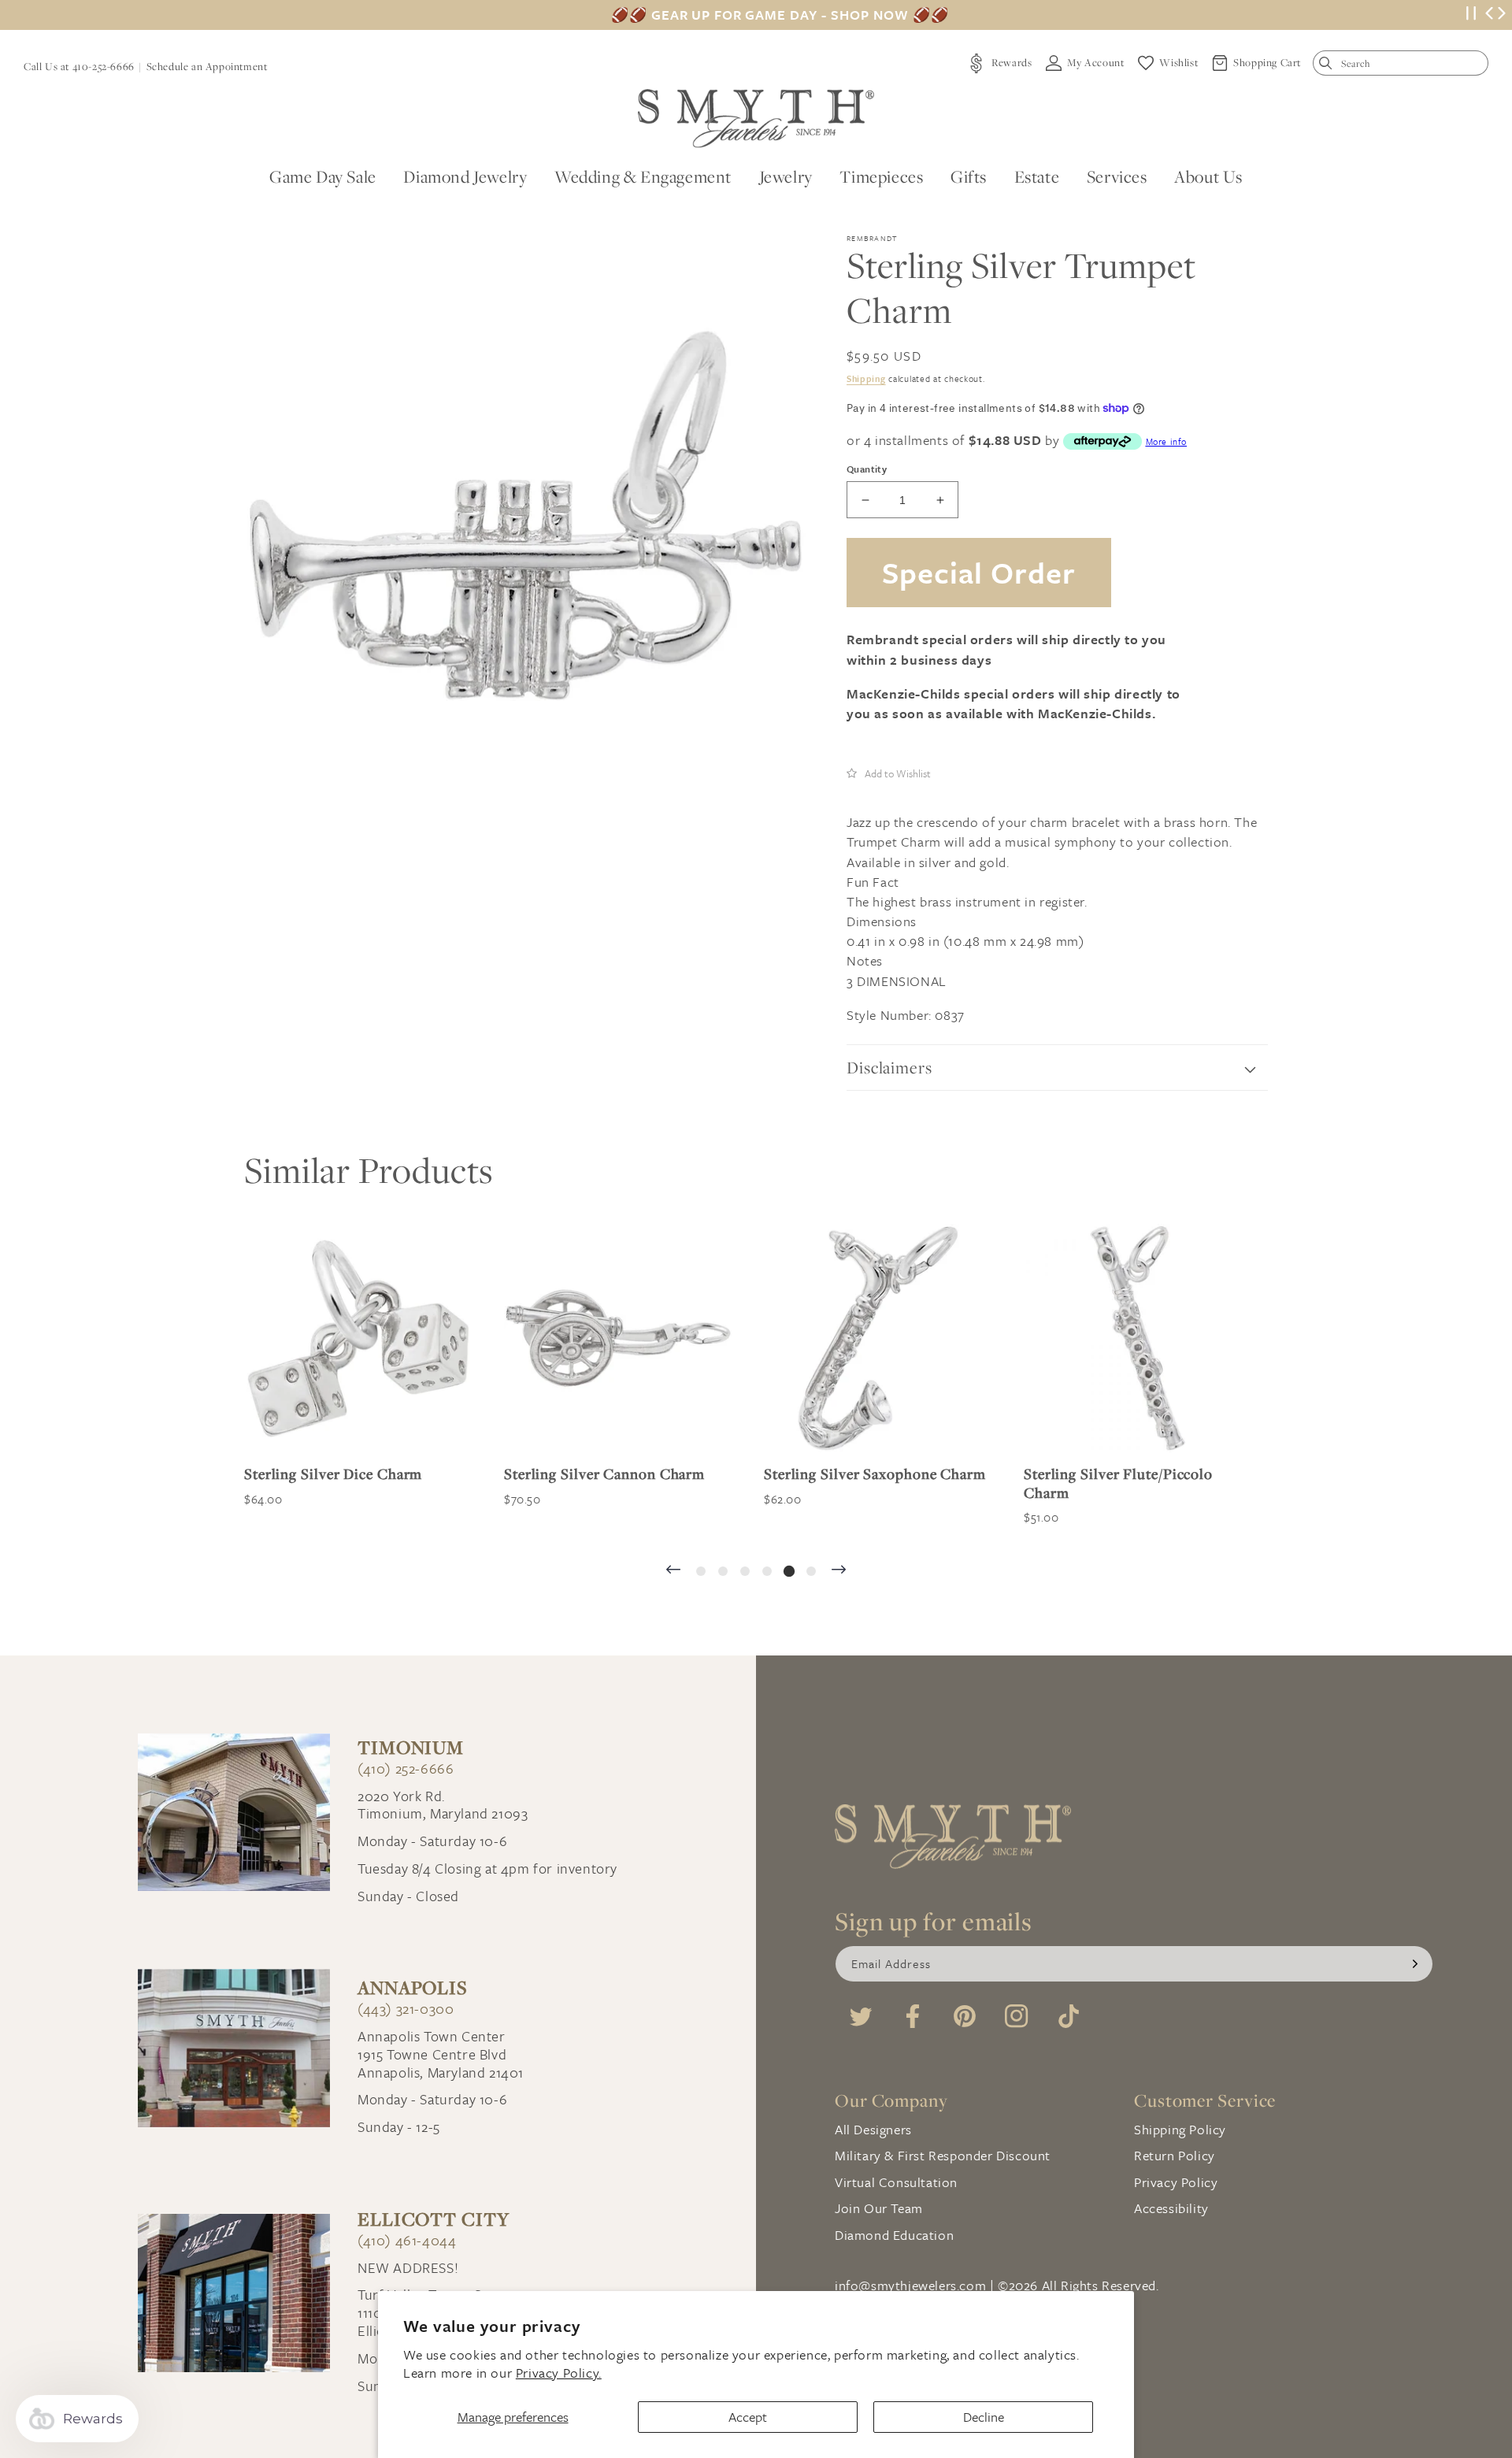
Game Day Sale (323, 176)
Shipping (866, 378)
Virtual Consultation (896, 2182)
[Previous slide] (673, 1571)
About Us (1208, 176)
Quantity (867, 469)
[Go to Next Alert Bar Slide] (1502, 15)
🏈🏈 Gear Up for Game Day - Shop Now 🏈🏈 (780, 15)
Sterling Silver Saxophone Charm (875, 1474)
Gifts (969, 176)
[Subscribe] (1415, 1964)
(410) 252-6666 (406, 1768)
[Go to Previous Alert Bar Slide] (1489, 15)
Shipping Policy (1180, 2129)
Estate (1037, 176)
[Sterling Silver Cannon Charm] (618, 1338)
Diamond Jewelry (465, 176)
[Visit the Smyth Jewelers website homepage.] (756, 119)
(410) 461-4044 (407, 2240)
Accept (748, 2417)
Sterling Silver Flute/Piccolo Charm (1118, 1483)
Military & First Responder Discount (943, 2155)
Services (1117, 176)
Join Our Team (879, 2208)
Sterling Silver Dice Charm (333, 1474)
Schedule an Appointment (207, 66)
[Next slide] (839, 1571)
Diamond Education (894, 2235)
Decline (984, 2417)
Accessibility (1171, 2208)
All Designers (873, 2129)
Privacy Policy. (559, 2373)
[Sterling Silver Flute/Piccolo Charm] (1138, 1338)
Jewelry (786, 176)
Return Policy (1175, 2155)
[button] (889, 773)
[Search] (1329, 67)
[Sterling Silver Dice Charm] (358, 1338)
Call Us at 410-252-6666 (79, 66)
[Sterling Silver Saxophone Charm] (878, 1338)
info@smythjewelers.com (910, 2285)
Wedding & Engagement (643, 176)
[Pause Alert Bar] (1471, 15)
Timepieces (881, 176)
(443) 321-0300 (406, 2009)
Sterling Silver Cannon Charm (604, 1474)
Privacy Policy (1176, 2182)
